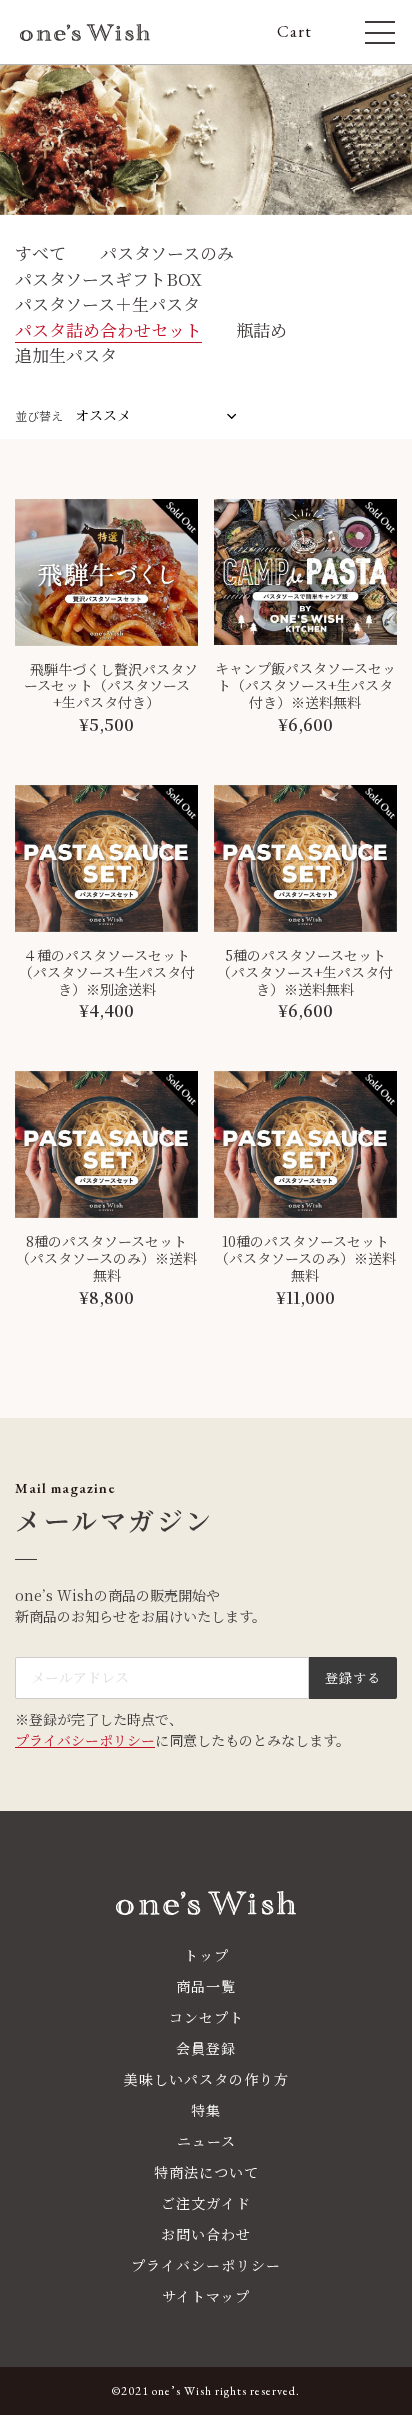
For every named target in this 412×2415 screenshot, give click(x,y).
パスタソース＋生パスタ (107, 303)
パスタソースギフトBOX (108, 278)
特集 (206, 2110)
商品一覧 (206, 1986)
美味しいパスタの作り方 (206, 2079)
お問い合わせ (206, 2234)
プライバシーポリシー (85, 1740)
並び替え (39, 415)
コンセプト (206, 2017)
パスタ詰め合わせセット (108, 329)
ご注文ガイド (206, 2203)
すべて (40, 252)
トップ (206, 1955)
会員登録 (206, 2048)
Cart (303, 32)
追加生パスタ (66, 354)
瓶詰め (261, 329)
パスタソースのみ (167, 252)
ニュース (206, 2141)
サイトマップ (206, 2296)
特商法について (206, 2172)
